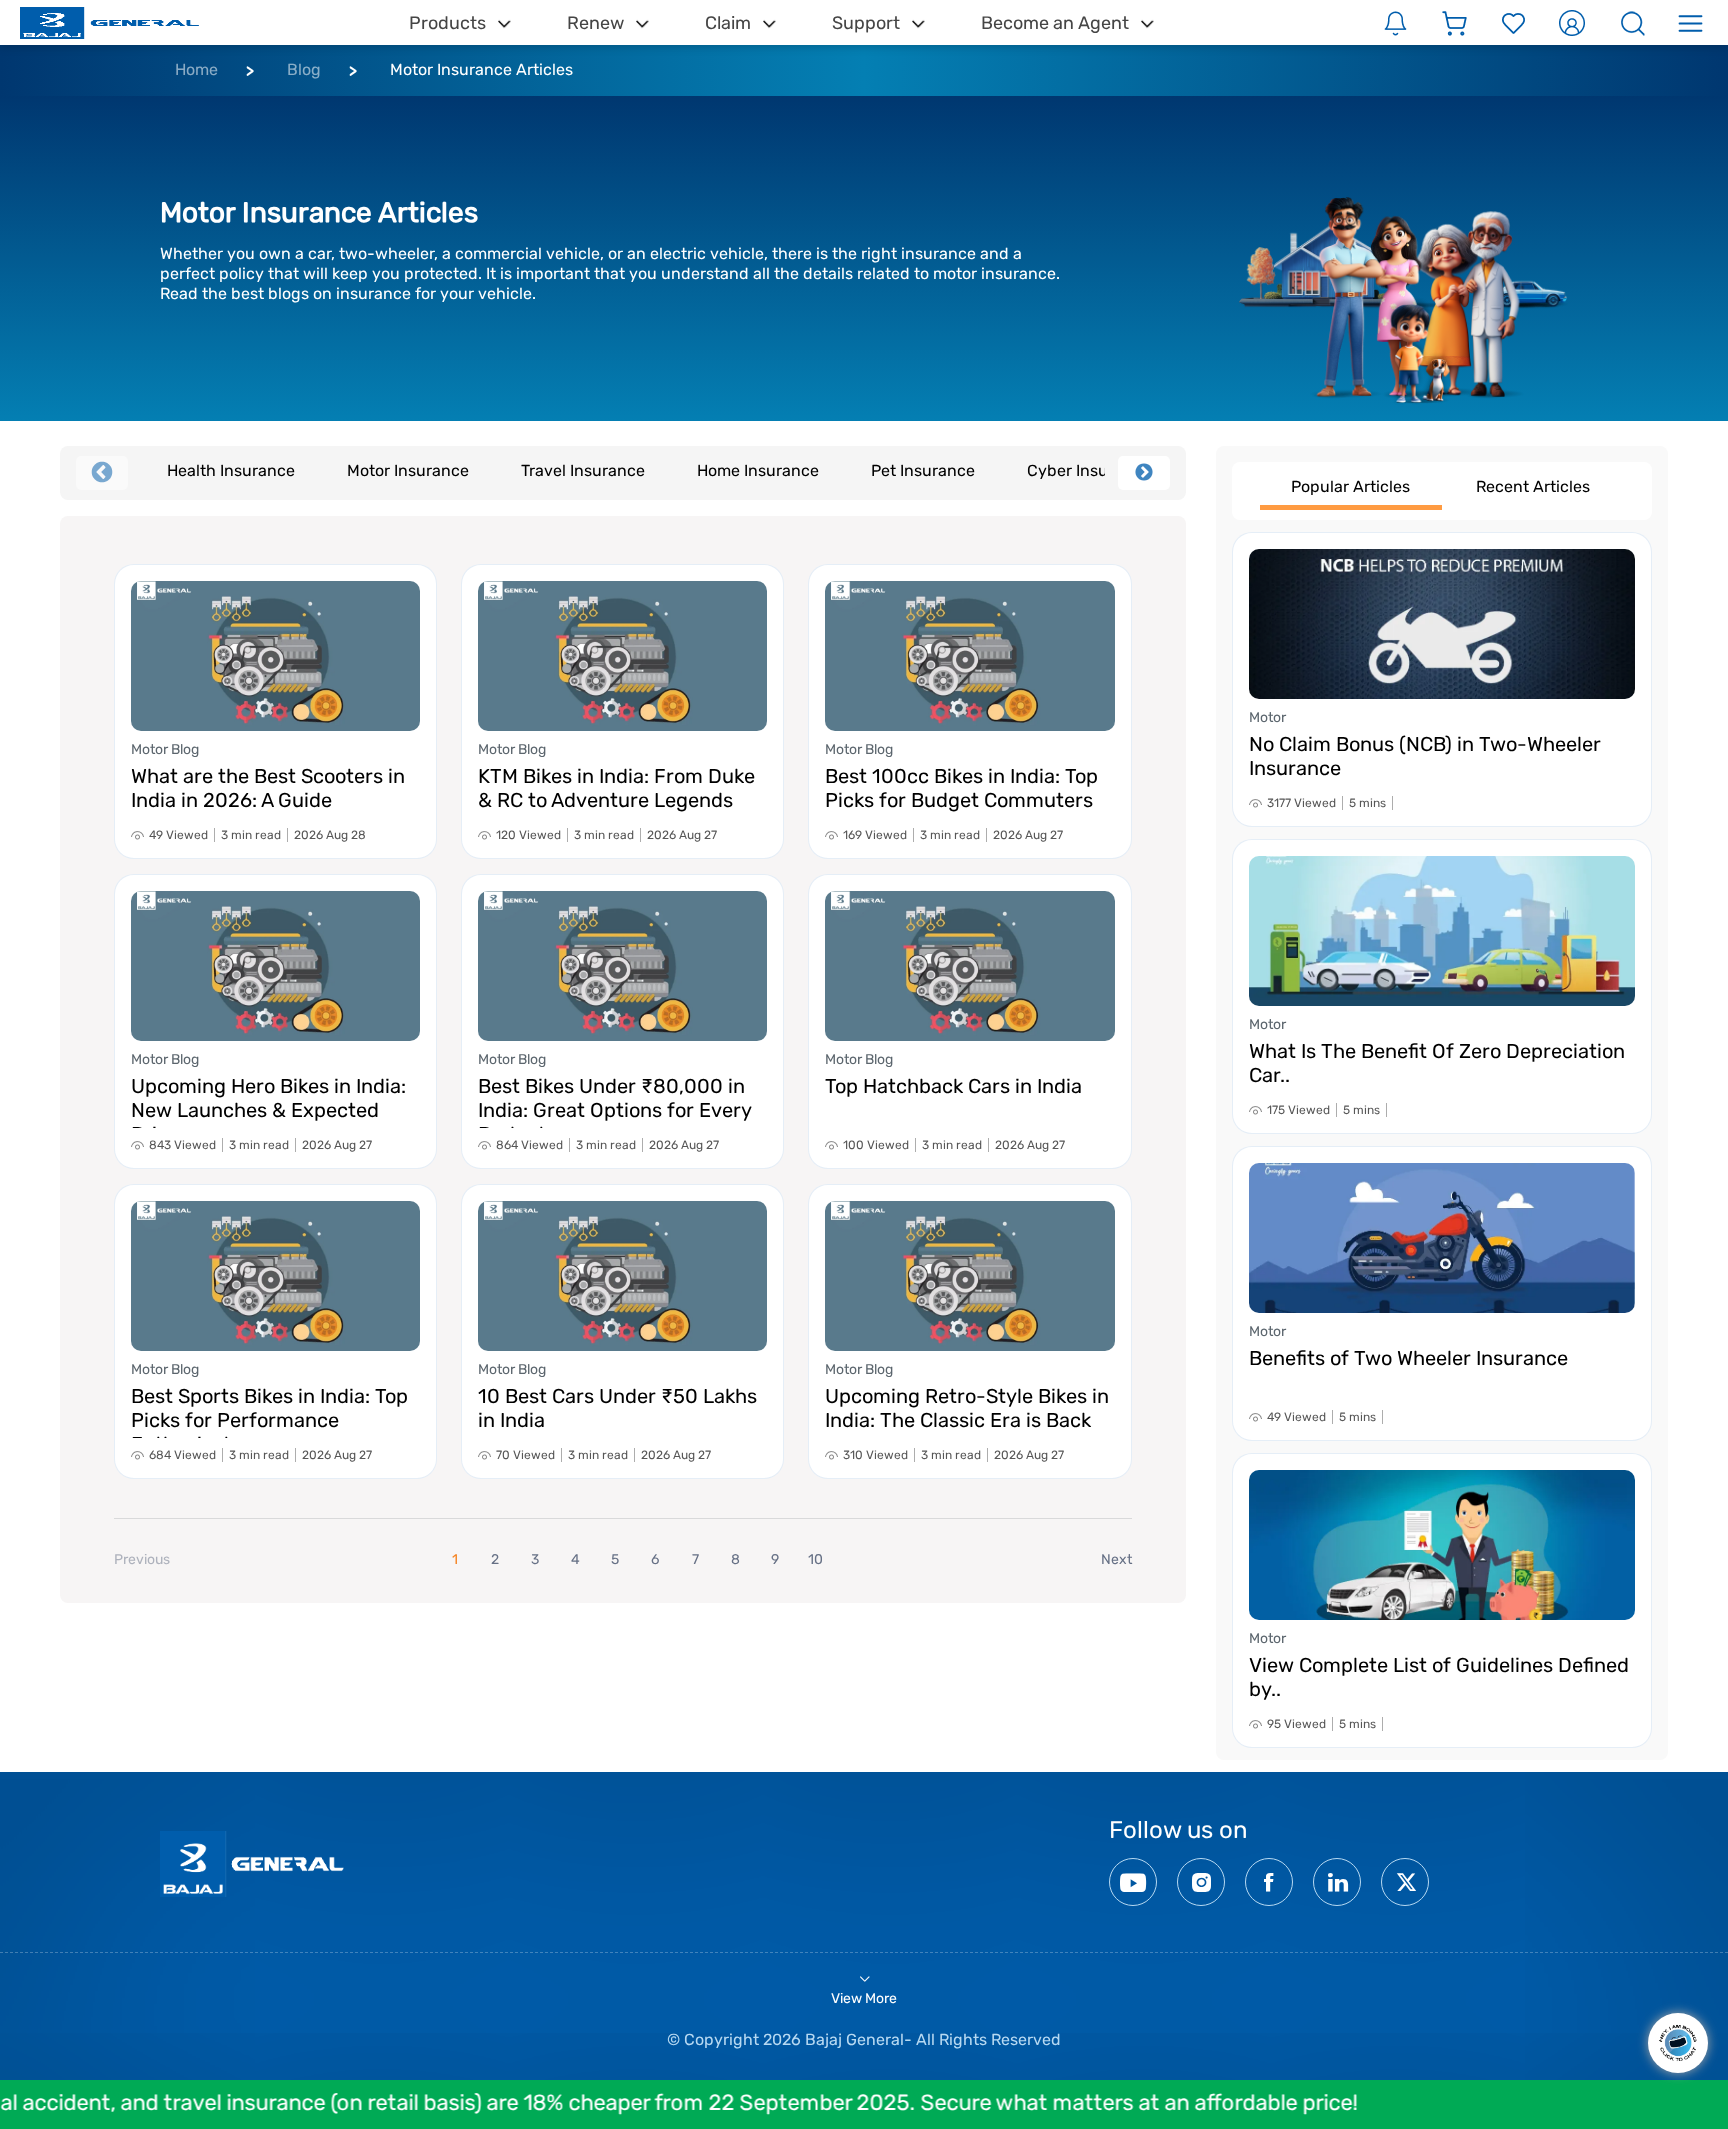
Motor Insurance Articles (481, 69)
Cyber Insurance (1089, 470)
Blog (304, 69)
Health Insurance (231, 470)
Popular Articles (1350, 486)
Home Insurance (758, 470)
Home (196, 69)
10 (815, 1559)
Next (1144, 473)
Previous (102, 473)
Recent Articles (1533, 486)
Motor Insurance (408, 470)
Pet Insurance (923, 470)
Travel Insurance (583, 470)
